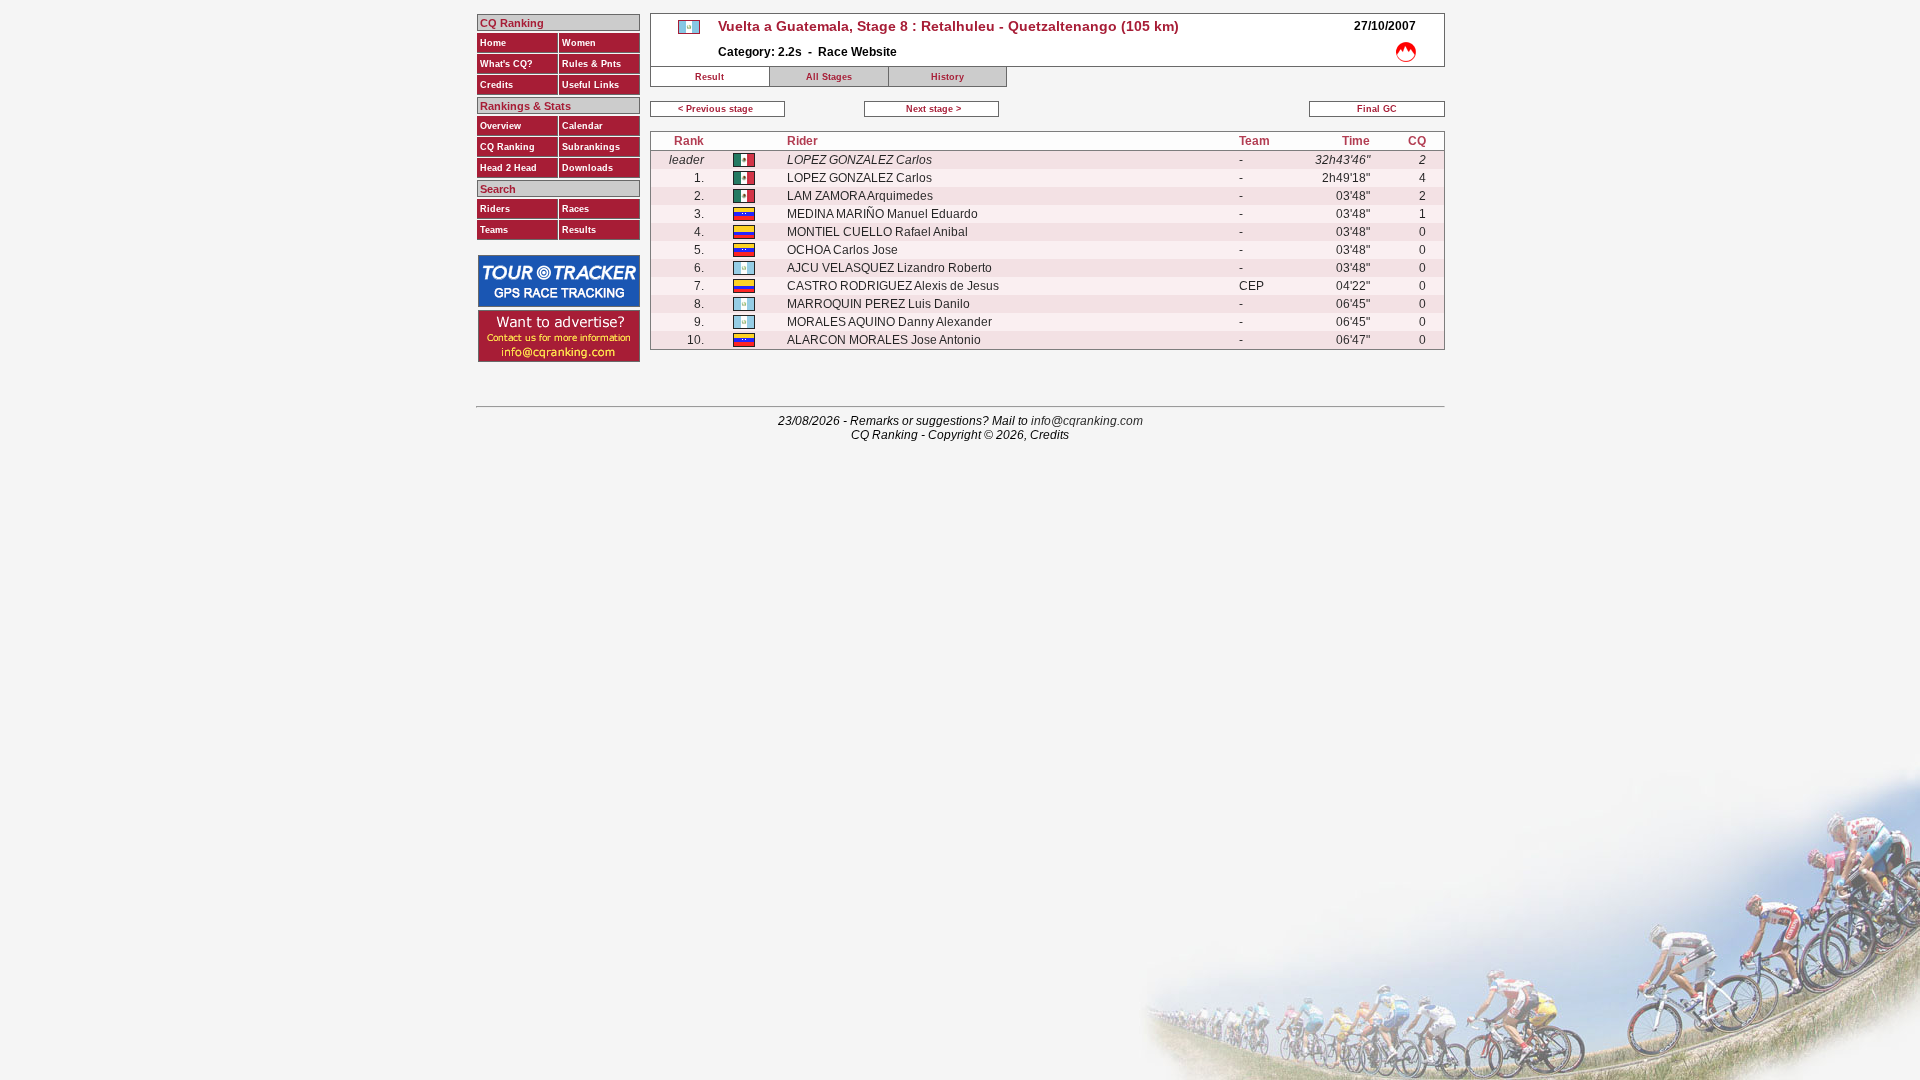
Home (493, 43)
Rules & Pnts (591, 64)
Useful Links (590, 85)
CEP (1251, 286)
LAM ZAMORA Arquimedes (860, 196)
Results (579, 230)
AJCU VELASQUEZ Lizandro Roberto (889, 268)
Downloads (587, 168)
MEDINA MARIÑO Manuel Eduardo (882, 214)
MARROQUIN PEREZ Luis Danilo (878, 304)
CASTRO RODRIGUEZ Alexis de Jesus (893, 286)
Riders (495, 209)
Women (579, 43)
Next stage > (932, 109)
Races (575, 209)
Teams (494, 230)
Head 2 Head (508, 168)
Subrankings (591, 147)
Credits (496, 85)
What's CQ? (506, 64)
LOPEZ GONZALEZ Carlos (859, 178)
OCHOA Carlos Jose (842, 250)
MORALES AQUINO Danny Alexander (889, 322)
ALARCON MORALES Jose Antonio (884, 340)
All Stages (829, 77)
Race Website (857, 52)
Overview (500, 126)
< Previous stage (717, 109)
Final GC (1377, 109)
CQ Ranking (507, 147)
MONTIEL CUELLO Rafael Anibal (877, 232)
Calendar (582, 126)
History (947, 77)
